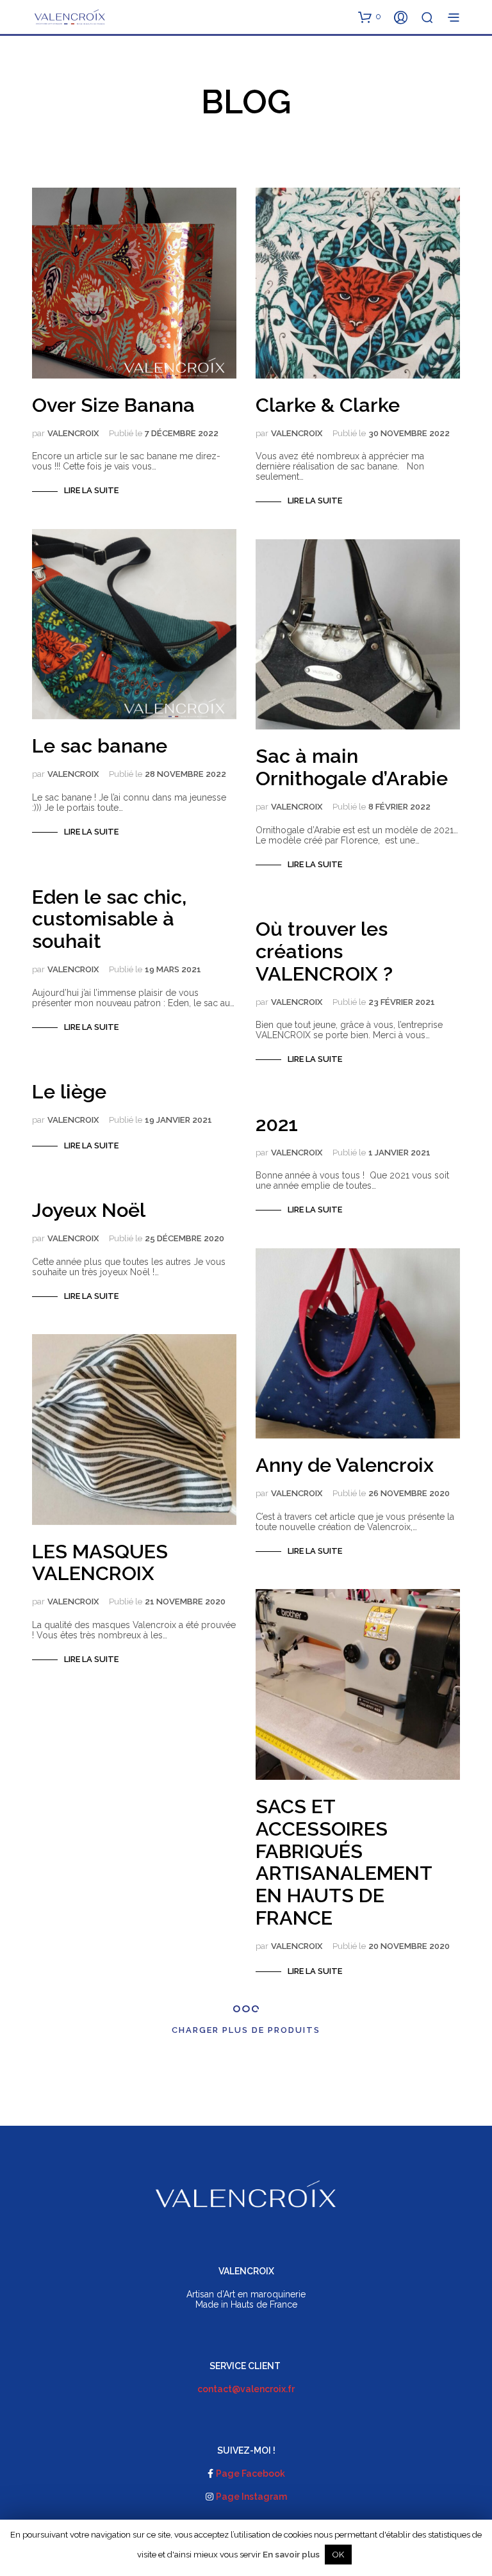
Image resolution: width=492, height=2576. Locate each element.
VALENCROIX (297, 1946)
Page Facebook (250, 2474)
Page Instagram (251, 2497)
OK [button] (338, 2555)
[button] (370, 17)
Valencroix (73, 433)
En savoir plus (291, 2554)
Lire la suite (91, 490)
